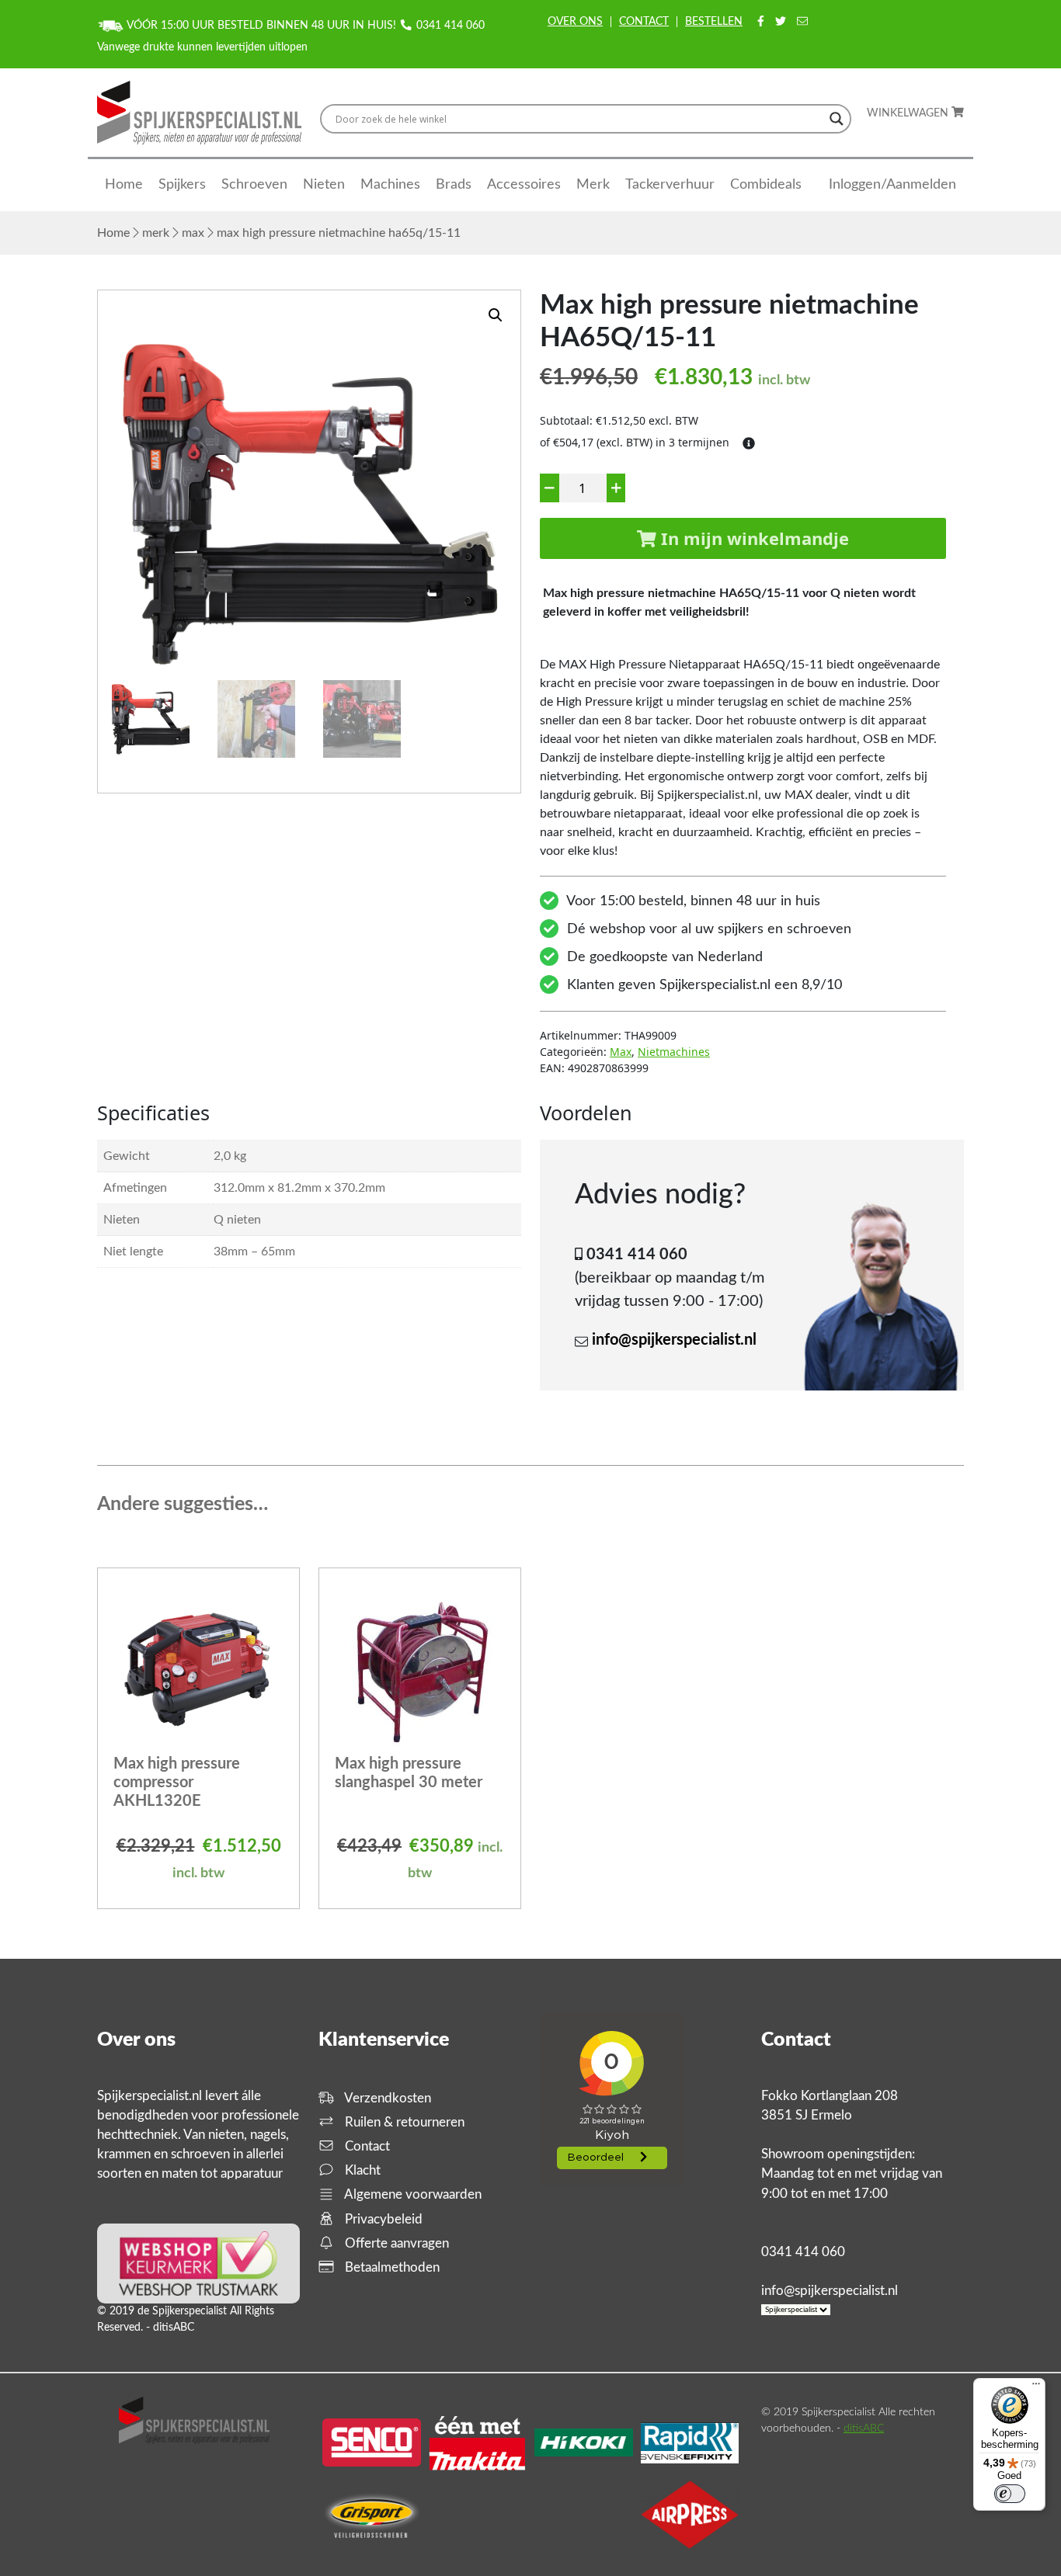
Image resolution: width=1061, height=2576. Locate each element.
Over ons (575, 22)
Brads (454, 185)
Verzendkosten (386, 2098)
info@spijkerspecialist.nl (674, 1340)
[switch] (1010, 2494)
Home (124, 185)
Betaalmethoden (391, 2267)
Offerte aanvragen (395, 2243)
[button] (496, 315)
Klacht (361, 2170)
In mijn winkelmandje (753, 538)
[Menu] (1036, 2387)
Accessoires (524, 185)
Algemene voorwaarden (412, 2194)
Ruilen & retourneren (403, 2122)
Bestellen (714, 22)
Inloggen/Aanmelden (892, 185)
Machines (390, 185)
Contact (644, 22)
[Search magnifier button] (837, 119)
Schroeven (254, 185)
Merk (593, 185)
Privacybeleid (382, 2219)
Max (193, 233)
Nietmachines (674, 1052)
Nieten (324, 185)
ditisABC (864, 2428)
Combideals (766, 185)
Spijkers (182, 185)
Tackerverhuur (670, 185)
